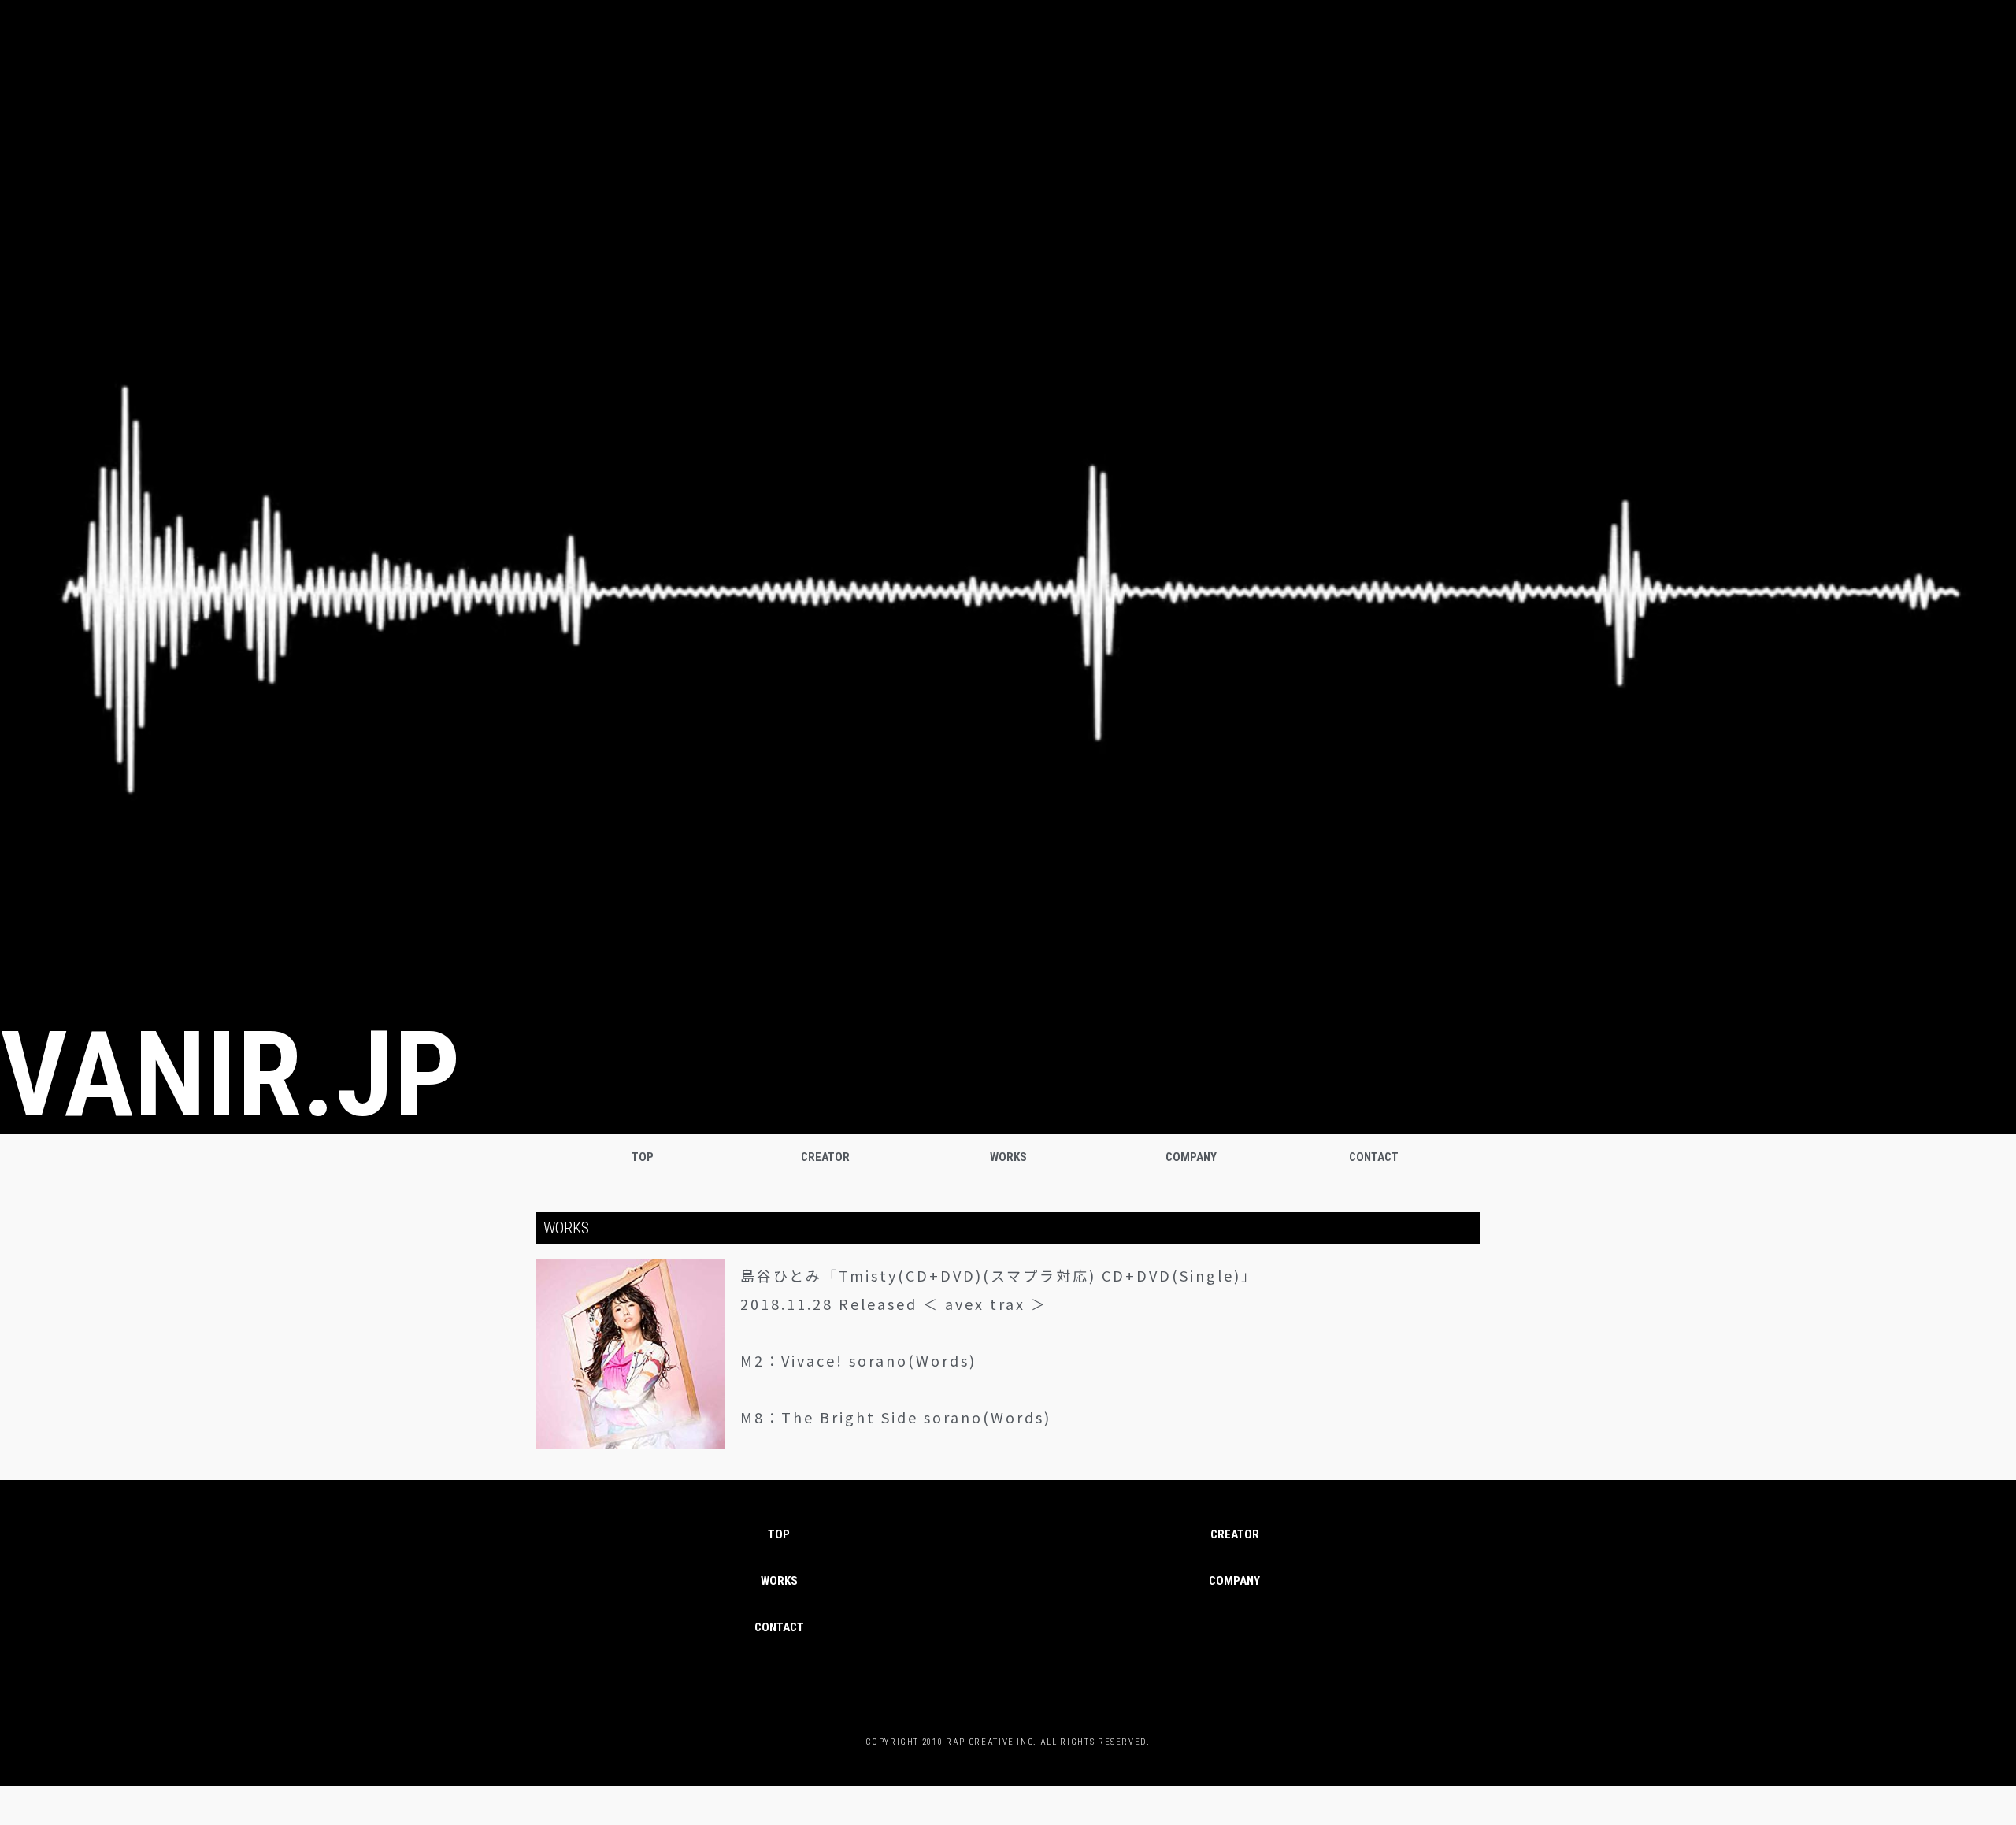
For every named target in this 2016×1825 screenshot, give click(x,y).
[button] (779, 1628)
